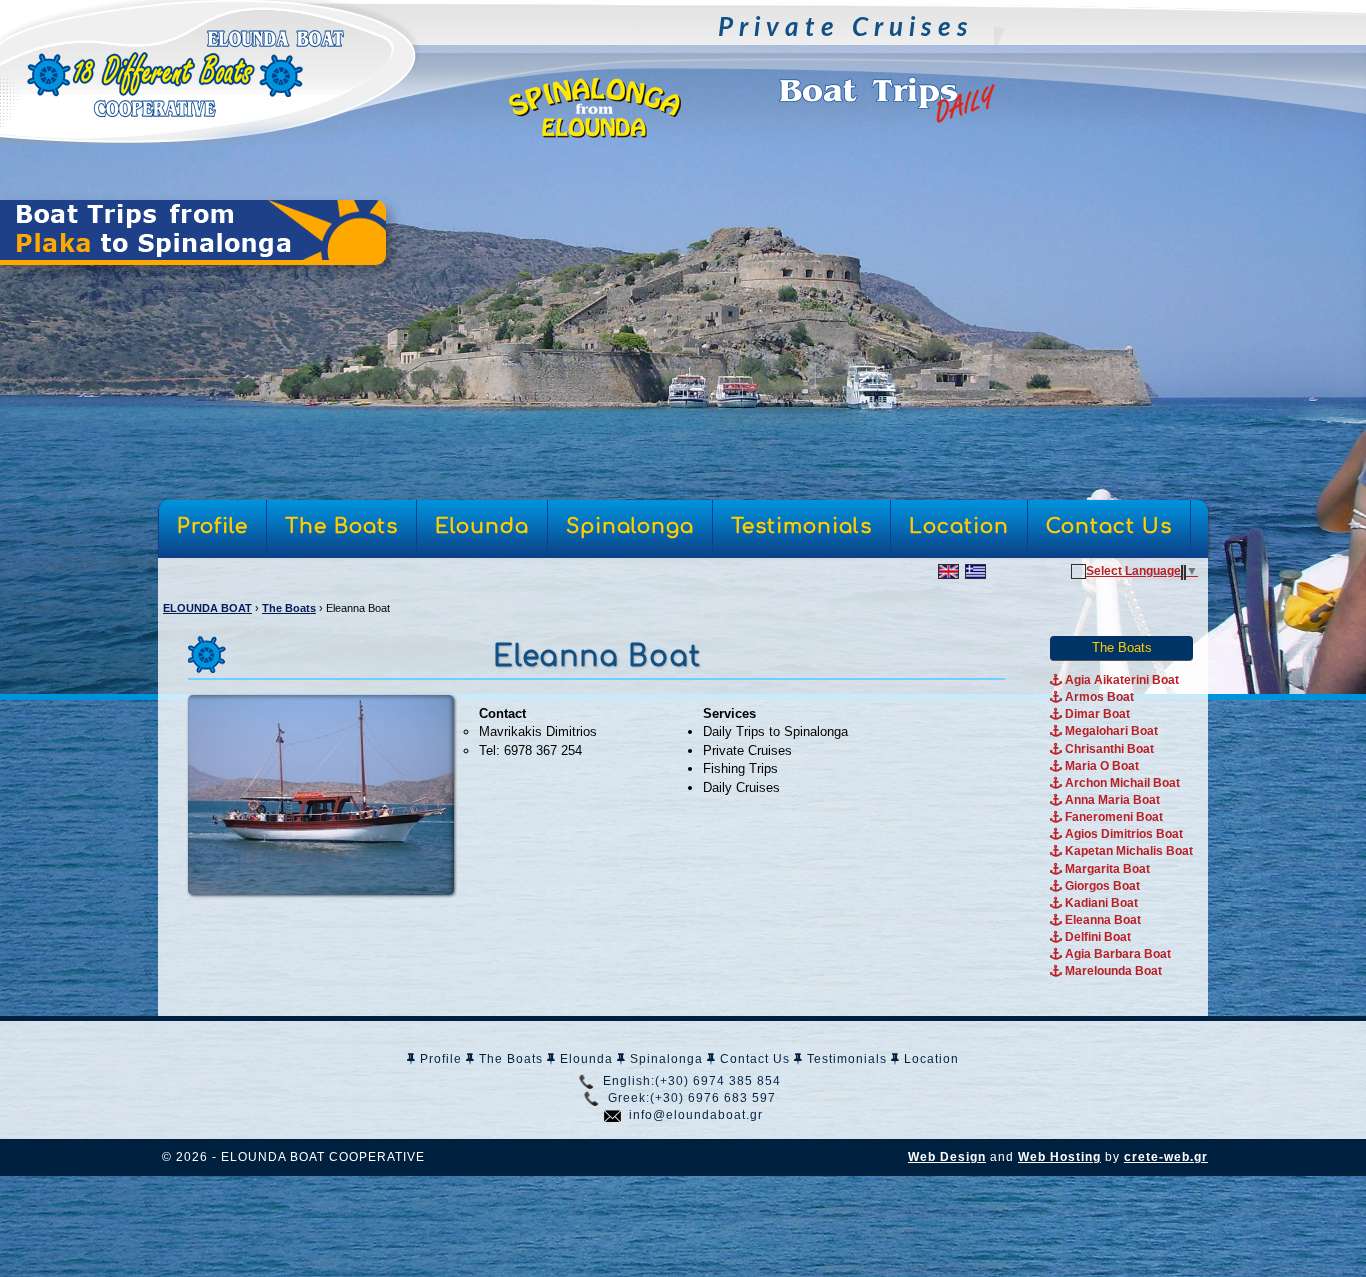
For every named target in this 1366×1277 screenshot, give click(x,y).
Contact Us (753, 1059)
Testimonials (845, 1059)
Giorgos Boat (1101, 886)
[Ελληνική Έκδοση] (975, 571)
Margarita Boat (1106, 869)
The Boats (509, 1059)
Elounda (584, 1059)
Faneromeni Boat (1112, 817)
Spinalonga (664, 1059)
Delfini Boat (1096, 937)
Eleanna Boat (1101, 920)
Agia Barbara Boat (1116, 954)
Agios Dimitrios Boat (1122, 834)
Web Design (947, 1157)
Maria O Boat (1100, 766)
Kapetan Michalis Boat (1127, 851)
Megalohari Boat (1110, 731)
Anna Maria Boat (1111, 800)
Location (929, 1059)
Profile (439, 1059)
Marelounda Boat (1112, 971)
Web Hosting (1059, 1157)
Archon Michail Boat (1121, 783)
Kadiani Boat (1100, 903)
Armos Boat (1098, 697)
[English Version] (948, 571)
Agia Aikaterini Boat (1120, 680)
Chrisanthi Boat (1108, 749)
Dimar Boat (1096, 714)
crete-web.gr (1166, 1157)
